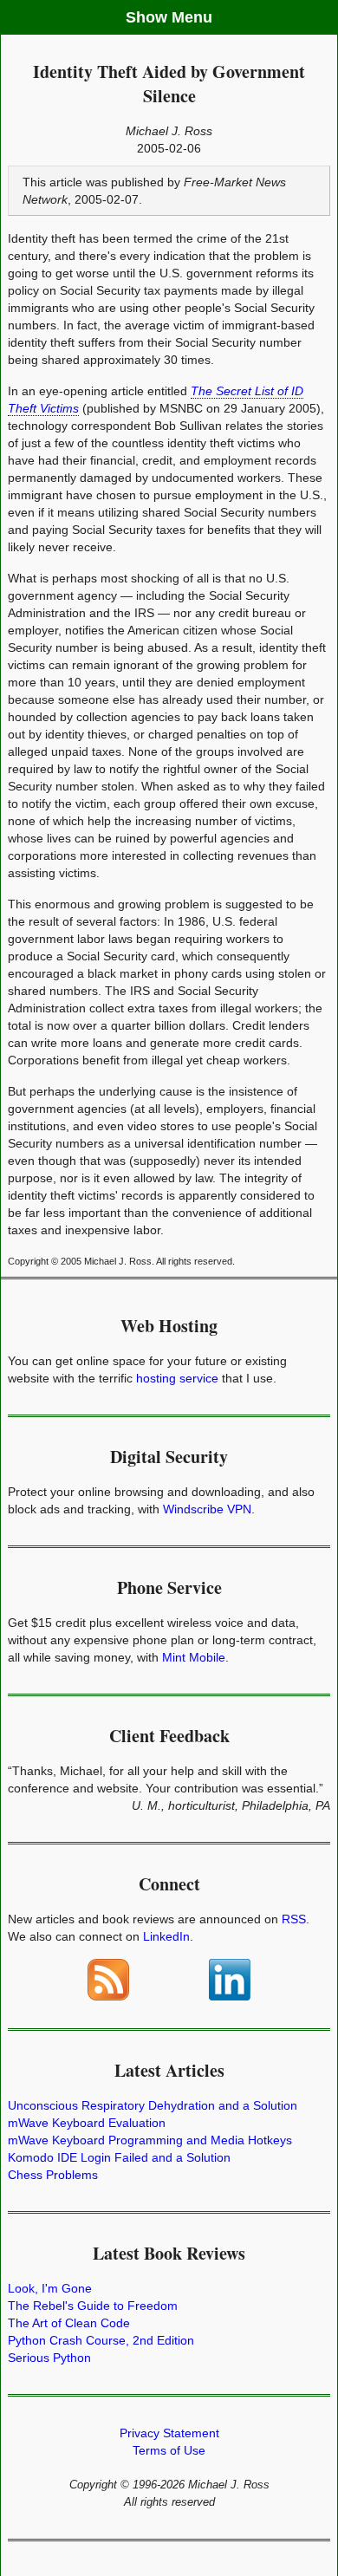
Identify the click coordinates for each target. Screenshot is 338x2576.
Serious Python (49, 2358)
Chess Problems (53, 2175)
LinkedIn (166, 1936)
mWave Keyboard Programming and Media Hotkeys (150, 2140)
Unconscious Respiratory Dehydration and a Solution (153, 2105)
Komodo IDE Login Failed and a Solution (119, 2157)
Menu (192, 17)
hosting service (177, 1378)
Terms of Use (169, 2450)
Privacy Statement (169, 2433)
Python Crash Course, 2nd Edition (101, 2340)
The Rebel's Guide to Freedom (93, 2306)
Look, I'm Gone (50, 2288)
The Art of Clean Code (69, 2323)
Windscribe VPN (207, 1509)
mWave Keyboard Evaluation (87, 2123)
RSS (294, 1919)
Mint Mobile (194, 1657)
